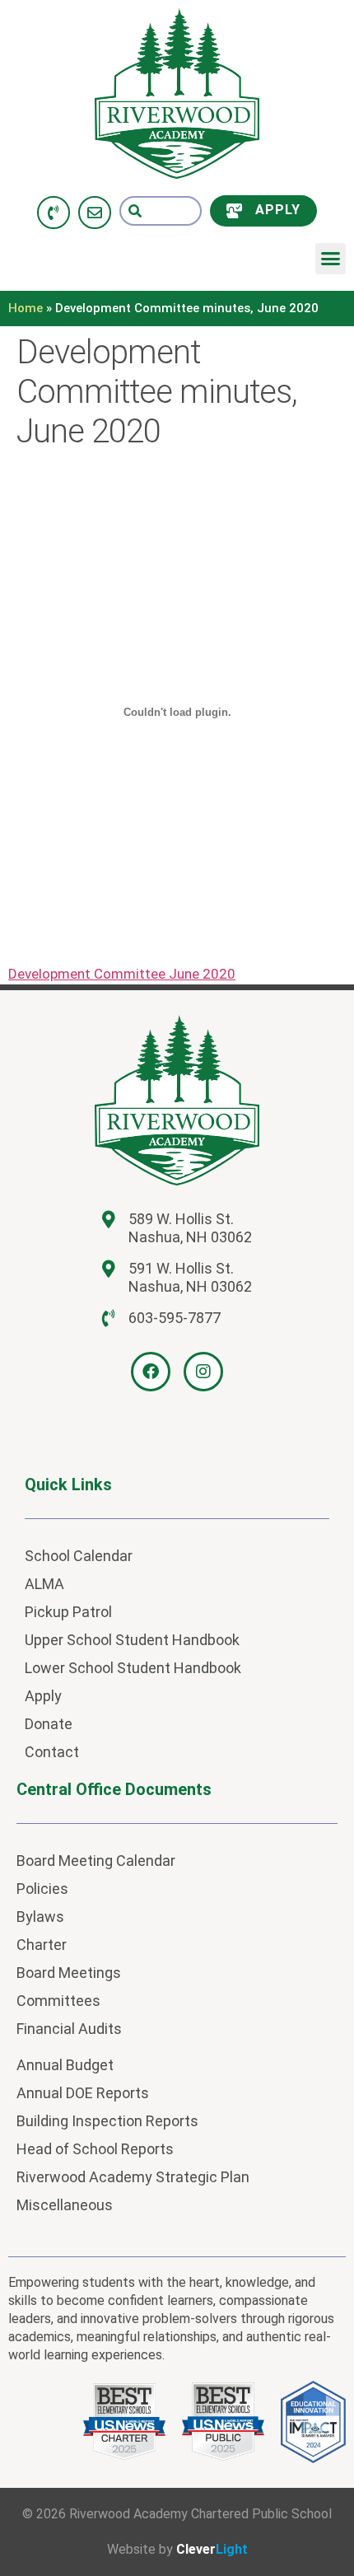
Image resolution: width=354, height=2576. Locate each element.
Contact (52, 1752)
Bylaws (40, 1917)
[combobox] (161, 211)
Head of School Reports (95, 2149)
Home (26, 308)
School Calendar (79, 1556)
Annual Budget (65, 2065)
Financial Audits (69, 2029)
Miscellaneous (65, 2205)
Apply (43, 1696)
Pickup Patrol (68, 1612)
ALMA (44, 1584)
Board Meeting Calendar (96, 1861)
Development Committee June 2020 (122, 974)
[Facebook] (151, 1372)
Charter (42, 1945)
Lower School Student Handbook (133, 1668)
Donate (49, 1724)
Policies (42, 1889)
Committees (58, 2001)
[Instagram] (203, 1372)
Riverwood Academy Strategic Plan (133, 2177)
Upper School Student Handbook (132, 1640)
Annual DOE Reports (83, 2093)
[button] (331, 259)
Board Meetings (69, 1973)
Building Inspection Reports (107, 2121)
